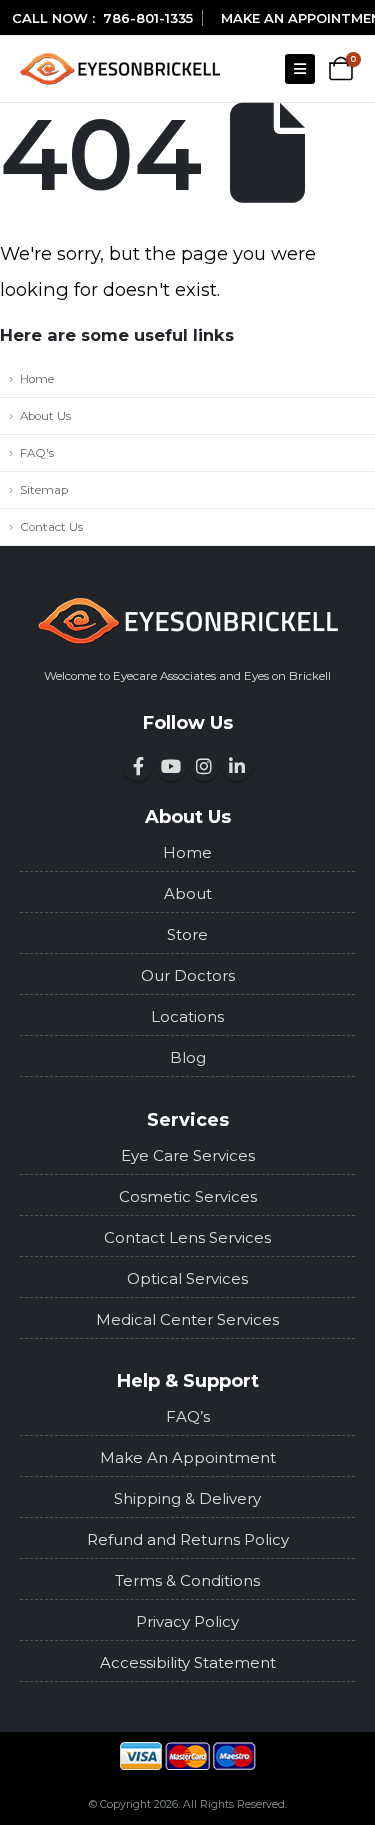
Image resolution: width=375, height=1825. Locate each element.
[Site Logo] (120, 68)
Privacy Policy (187, 1621)
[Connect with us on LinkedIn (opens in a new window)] (237, 766)
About (188, 893)
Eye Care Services (188, 1155)
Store (187, 934)
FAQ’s (188, 1416)
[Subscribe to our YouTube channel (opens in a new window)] (171, 766)
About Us (45, 416)
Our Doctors (188, 975)
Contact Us (51, 527)
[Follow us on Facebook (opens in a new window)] (138, 766)
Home (37, 379)
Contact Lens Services (187, 1237)
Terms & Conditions (187, 1580)
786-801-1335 (148, 18)
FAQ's (37, 453)
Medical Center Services (187, 1319)
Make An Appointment (188, 1457)
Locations (187, 1016)
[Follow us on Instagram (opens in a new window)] (204, 766)
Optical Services (187, 1278)
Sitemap (44, 490)
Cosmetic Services (188, 1196)
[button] (300, 69)
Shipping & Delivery (187, 1498)
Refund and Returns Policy (188, 1539)
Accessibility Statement (188, 1662)
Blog (188, 1057)
